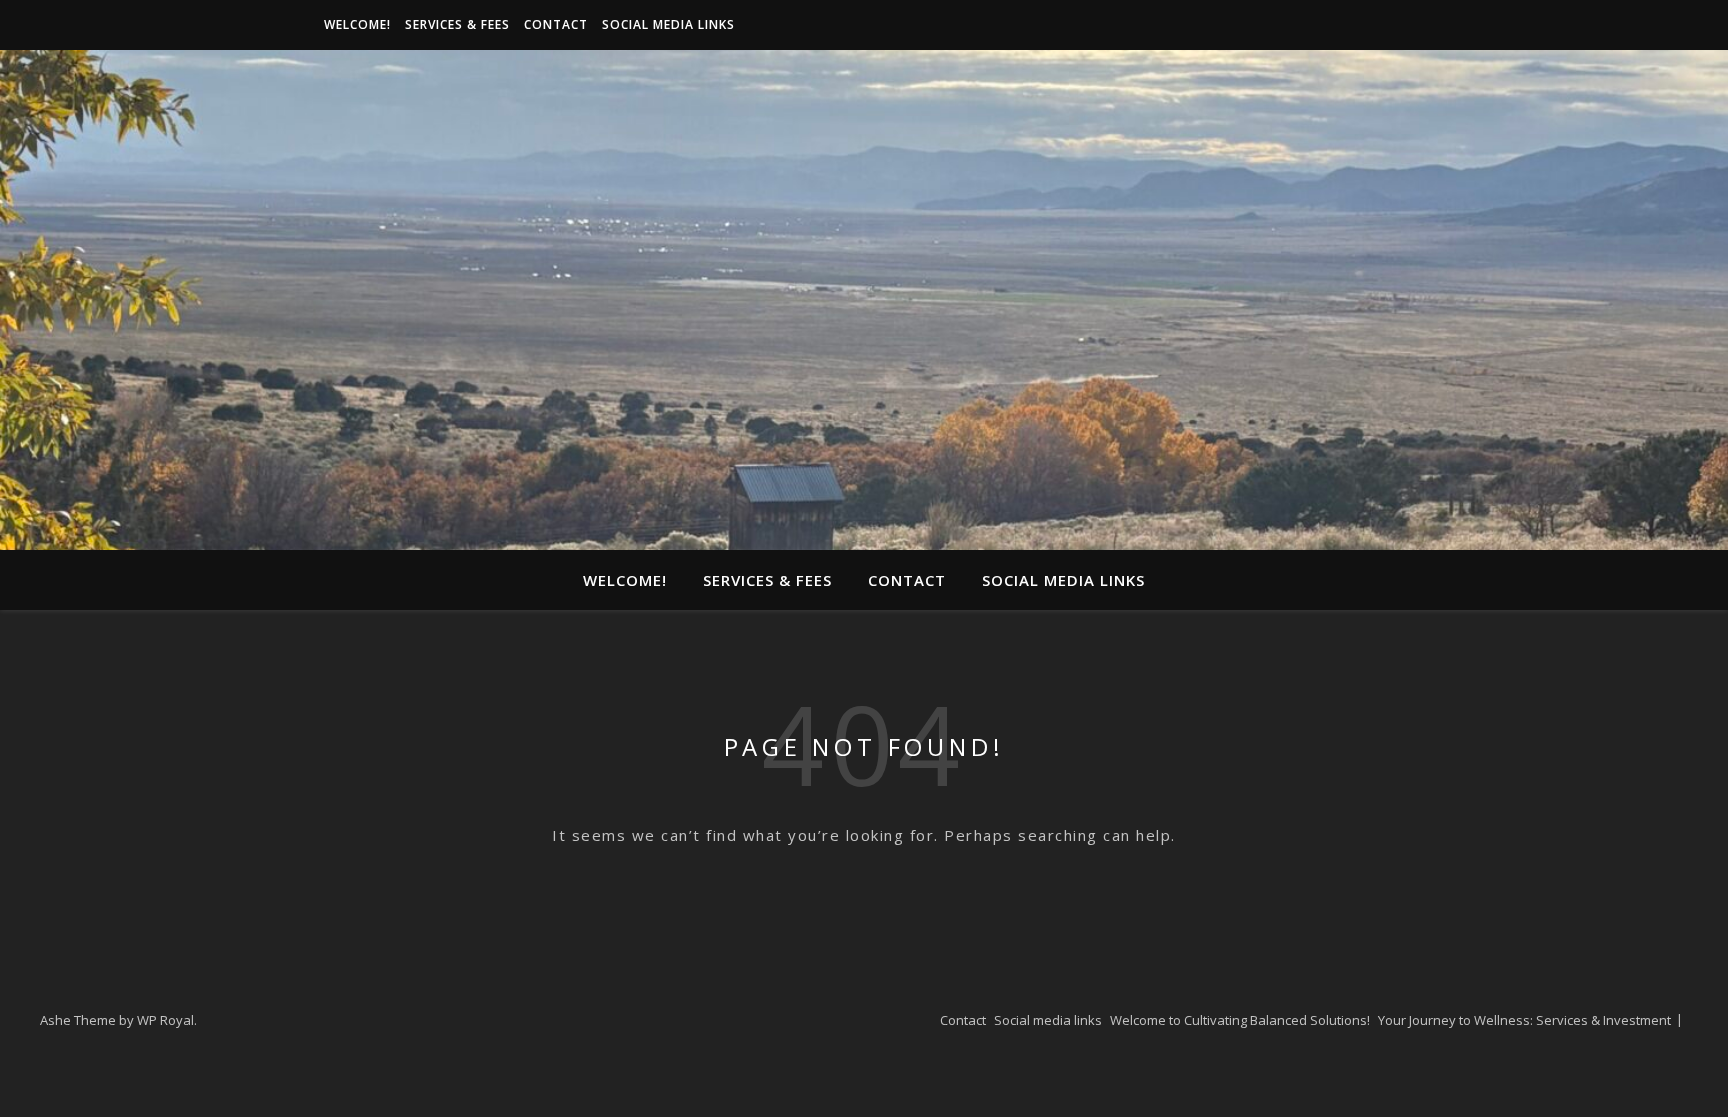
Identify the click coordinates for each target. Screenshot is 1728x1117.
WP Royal (165, 1020)
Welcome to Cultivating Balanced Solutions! (1240, 1020)
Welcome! (357, 24)
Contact (556, 24)
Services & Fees (457, 24)
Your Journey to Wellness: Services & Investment (1524, 1020)
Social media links (668, 24)
